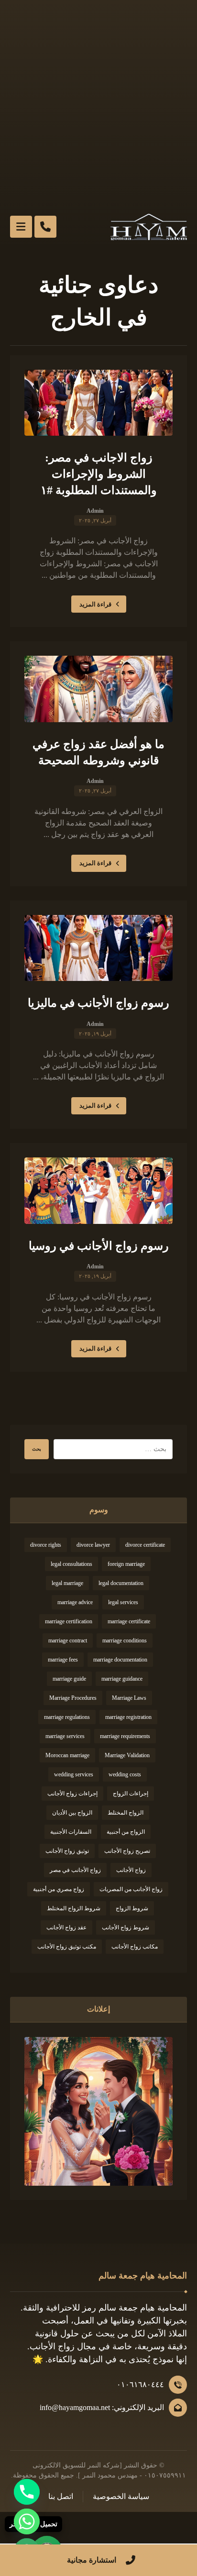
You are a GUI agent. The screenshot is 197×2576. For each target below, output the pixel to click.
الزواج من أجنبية (126, 1832)
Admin (95, 511)
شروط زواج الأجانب (126, 1927)
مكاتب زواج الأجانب (135, 1947)
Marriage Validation (127, 1755)
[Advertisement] (98, 103)
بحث (37, 1449)
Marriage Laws (129, 1698)
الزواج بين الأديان (72, 1813)
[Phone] (27, 2492)
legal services (123, 1602)
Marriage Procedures (73, 1698)
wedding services (74, 1774)
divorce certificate (145, 1545)
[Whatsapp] (27, 2521)
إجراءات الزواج (131, 1794)
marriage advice (75, 1602)
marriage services (65, 1736)
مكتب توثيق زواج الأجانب (67, 1947)
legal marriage (67, 1583)
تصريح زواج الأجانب (127, 1851)
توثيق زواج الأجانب (67, 1851)
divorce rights (46, 1545)
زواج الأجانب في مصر (75, 1870)
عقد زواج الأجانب (66, 1927)
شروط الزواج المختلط (74, 1908)
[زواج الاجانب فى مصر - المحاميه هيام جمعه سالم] (149, 227)
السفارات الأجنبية (71, 1832)
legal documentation (121, 1583)
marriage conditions (125, 1640)
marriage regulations (67, 1717)
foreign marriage (126, 1564)
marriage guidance (122, 1679)
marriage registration (128, 1717)
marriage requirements (125, 1736)
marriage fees (63, 1660)
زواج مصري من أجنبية (59, 1889)
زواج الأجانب (131, 1870)
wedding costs (125, 1774)
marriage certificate (129, 1621)
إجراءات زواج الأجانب (72, 1794)
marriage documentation (120, 1660)
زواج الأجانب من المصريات (131, 1889)
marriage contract (68, 1640)
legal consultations (71, 1564)
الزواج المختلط (126, 1813)
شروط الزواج (132, 1908)
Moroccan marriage (67, 1755)
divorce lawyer (93, 1545)
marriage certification (69, 1621)
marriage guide (69, 1679)
